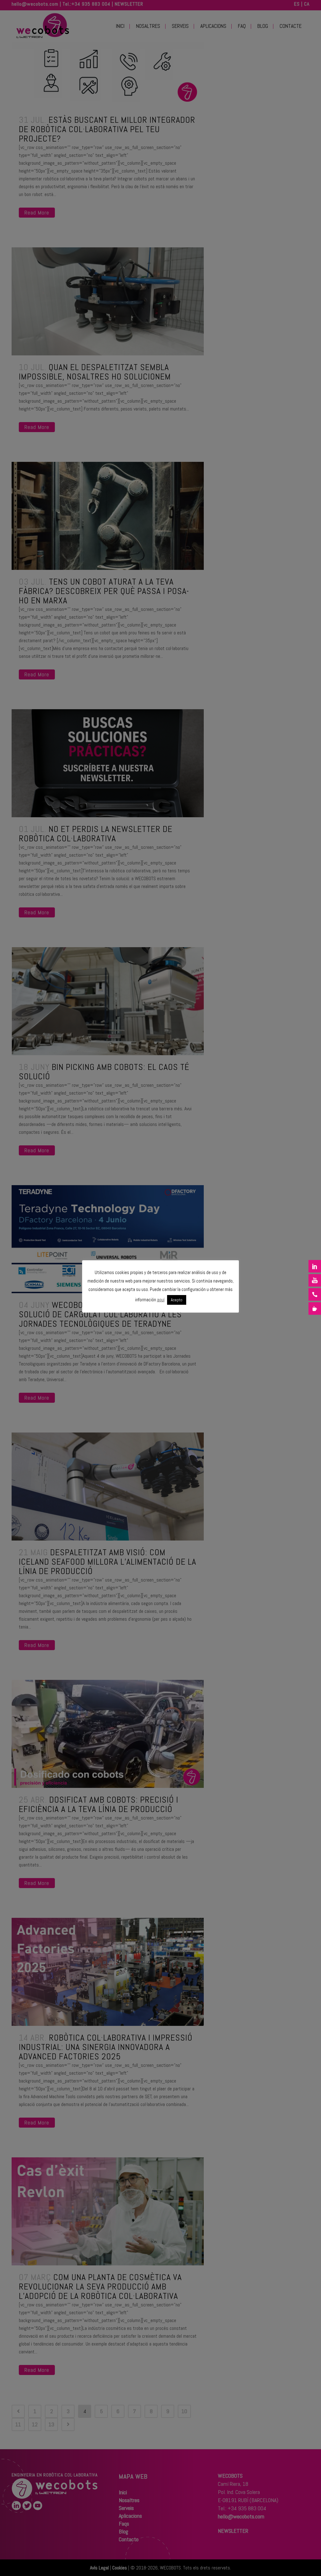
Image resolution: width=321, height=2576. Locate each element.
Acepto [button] (177, 1300)
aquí (161, 1300)
